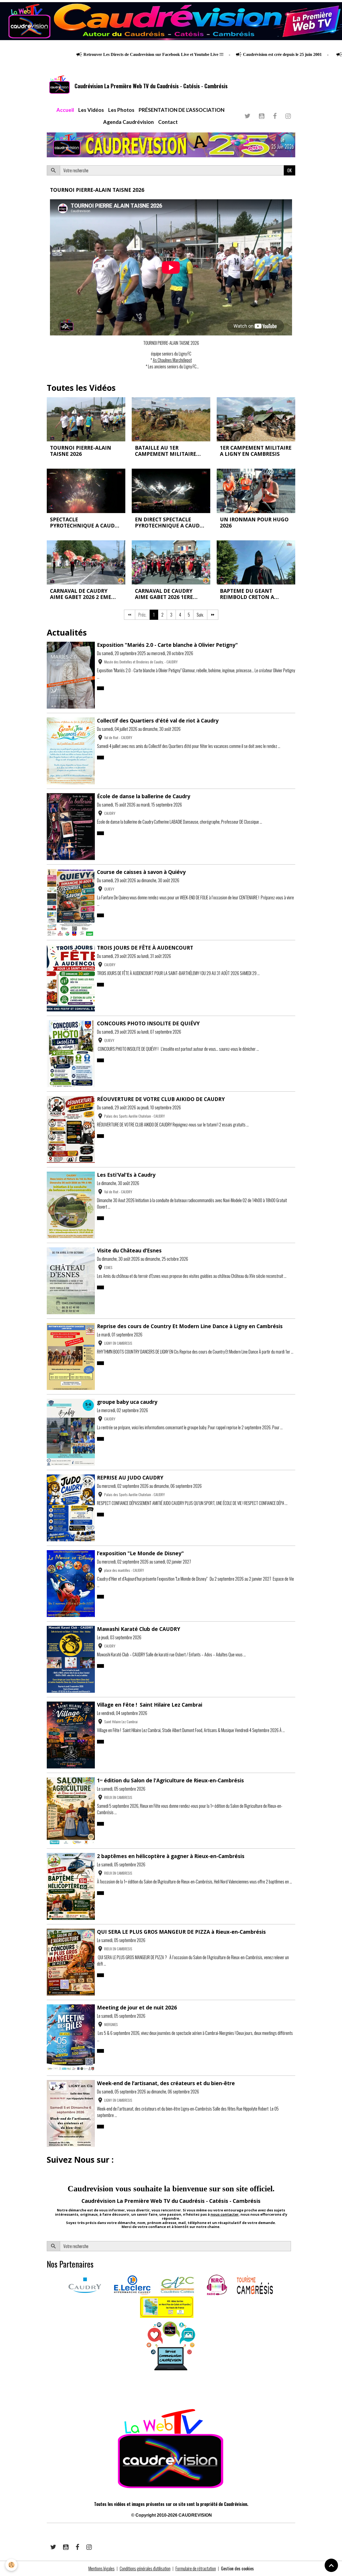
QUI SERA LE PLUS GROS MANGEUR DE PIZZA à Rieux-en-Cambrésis (181, 1932)
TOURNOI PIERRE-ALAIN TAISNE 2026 (97, 190)
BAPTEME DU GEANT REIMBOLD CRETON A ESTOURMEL (247, 594)
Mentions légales (102, 2569)
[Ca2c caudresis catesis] (177, 2284)
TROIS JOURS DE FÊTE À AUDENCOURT (145, 948)
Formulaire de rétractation (196, 2569)
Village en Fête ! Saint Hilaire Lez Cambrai (150, 1705)
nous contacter (225, 2214)
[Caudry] (85, 2284)
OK (289, 170)
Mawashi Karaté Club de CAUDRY (139, 1629)
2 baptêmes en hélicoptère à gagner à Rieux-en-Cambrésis (171, 1856)
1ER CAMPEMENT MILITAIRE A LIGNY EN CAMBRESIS (256, 451)
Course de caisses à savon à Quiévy (141, 872)
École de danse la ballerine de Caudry (144, 796)
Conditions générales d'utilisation (145, 2569)
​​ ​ (47, 2390)
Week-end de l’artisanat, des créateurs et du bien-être (166, 2083)
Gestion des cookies (237, 2569)
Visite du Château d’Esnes (129, 1250)
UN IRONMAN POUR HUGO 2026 (254, 522)
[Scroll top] (331, 2565)
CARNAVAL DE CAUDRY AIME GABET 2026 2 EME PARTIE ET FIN (81, 594)
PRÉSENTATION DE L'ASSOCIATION (182, 110)
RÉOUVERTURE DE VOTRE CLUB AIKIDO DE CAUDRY (161, 1099)
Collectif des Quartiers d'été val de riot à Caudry (158, 721)
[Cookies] (11, 2565)
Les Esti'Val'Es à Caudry (126, 1175)
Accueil (65, 110)
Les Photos (121, 110)
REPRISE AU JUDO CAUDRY (130, 1478)
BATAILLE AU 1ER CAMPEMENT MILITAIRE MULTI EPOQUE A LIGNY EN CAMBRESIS (170, 451)
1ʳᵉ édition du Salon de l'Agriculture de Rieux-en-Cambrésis (170, 1780)
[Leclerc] (132, 2284)
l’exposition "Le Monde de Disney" (140, 1553)
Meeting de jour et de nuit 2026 (137, 2007)
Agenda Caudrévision (129, 122)
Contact (168, 122)
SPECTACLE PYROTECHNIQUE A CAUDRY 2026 (85, 522)
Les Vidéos (91, 110)
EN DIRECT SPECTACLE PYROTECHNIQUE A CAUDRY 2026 (170, 522)
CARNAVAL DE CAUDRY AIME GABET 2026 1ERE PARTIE (164, 594)
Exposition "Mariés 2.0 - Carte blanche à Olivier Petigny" (167, 645)
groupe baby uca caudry (127, 1402)
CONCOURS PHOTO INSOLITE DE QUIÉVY (148, 1023)
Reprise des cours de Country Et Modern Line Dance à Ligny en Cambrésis (190, 1326)
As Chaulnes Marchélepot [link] (172, 360)
